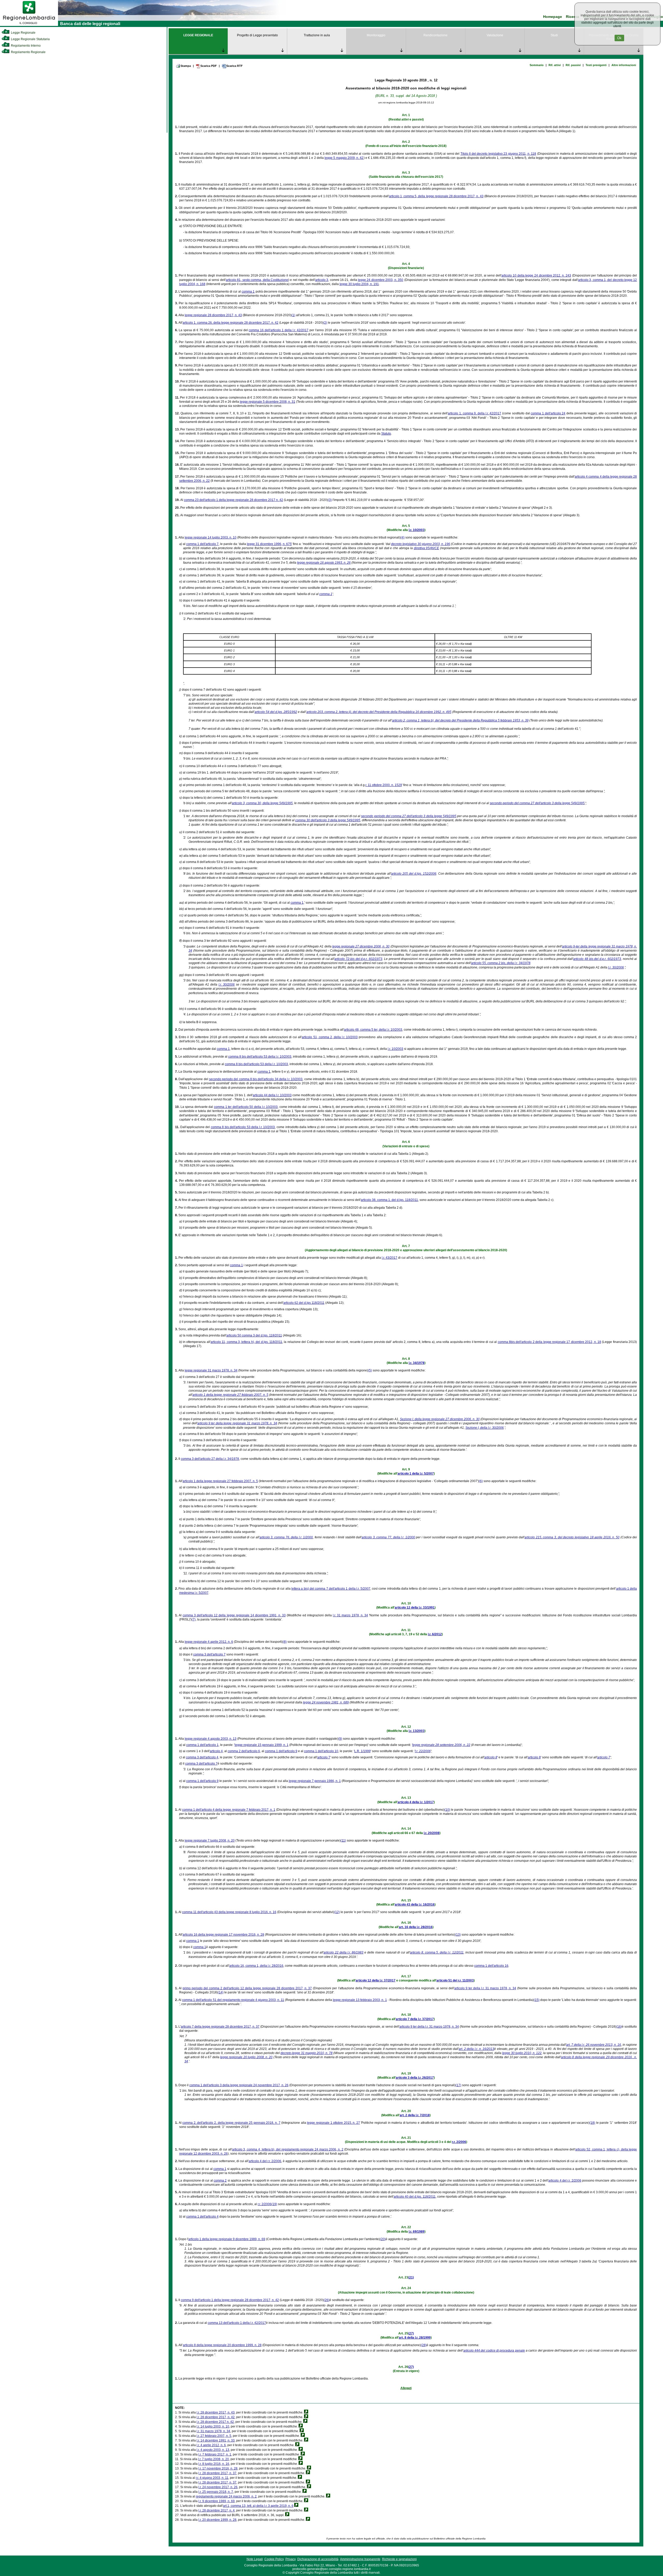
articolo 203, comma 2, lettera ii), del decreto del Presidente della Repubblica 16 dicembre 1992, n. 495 (379, 712)
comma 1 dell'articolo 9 (281, 1751)
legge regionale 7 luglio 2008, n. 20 (210, 1841)
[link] (29, 25)
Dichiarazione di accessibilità (318, 2559)
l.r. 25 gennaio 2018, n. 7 (216, 2492)
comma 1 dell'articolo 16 (491, 1966)
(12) (337, 1912)
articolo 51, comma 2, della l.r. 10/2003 (330, 1037)
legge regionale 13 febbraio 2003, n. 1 (360, 2000)
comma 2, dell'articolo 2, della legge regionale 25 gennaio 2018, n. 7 (231, 2123)
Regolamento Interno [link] (25, 46)
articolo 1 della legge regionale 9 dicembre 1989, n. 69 (227, 2239)
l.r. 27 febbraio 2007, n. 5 (214, 2436)
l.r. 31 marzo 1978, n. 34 (350, 1615)
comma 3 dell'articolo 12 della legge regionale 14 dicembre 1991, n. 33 (234, 1615)
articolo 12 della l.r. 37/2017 (376, 1980)
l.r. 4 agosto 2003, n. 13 (213, 2450)
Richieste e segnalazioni (399, 2559)
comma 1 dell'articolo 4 (202, 2217)
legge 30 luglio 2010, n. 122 (522, 2053)
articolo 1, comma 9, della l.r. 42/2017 (474, 413)
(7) (194, 1619)
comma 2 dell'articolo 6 (244, 1751)
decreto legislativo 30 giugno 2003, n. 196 (421, 544)
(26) (327, 2300)
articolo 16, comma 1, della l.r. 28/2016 (256, 1966)
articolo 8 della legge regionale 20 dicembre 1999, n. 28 (222, 2345)
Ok (619, 38)
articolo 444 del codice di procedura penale (494, 2351)
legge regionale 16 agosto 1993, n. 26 (324, 563)
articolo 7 (324, 1757)
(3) (330, 500)
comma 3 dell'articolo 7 (209, 1654)
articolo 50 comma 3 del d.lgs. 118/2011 (254, 1335)
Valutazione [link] (495, 35)
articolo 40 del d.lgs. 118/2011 (415, 2197)
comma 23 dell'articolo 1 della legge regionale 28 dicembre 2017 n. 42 (233, 500)
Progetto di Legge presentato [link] (257, 35)
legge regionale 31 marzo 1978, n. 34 (211, 1370)
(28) (424, 2345)
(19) (274, 2204)
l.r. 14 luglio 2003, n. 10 (213, 2426)
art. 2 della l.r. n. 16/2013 (476, 2049)
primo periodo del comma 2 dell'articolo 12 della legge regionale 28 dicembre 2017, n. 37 (247, 1988)
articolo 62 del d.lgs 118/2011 (304, 1303)
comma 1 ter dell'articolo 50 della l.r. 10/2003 (246, 1107)
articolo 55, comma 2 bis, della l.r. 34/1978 (501, 963)
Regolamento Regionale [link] (28, 52)
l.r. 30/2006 (616, 967)
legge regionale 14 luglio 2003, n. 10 (211, 537)
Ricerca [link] (572, 17)
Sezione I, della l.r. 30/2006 (485, 1428)
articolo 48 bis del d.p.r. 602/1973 (597, 959)
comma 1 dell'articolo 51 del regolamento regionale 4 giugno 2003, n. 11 (233, 2000)
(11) (343, 1841)
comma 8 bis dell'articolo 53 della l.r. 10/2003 (260, 1057)
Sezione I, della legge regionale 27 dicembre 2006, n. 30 (440, 1419)
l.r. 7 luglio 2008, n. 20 (214, 2459)
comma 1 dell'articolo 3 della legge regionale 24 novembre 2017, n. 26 (239, 2085)
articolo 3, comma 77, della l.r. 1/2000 (388, 1537)
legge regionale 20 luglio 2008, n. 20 (246, 2057)
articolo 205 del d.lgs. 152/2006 (414, 874)
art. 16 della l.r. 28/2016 (416, 1927)
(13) (458, 1935)
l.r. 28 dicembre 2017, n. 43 (216, 2412)
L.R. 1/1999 (362, 1751)
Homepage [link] (553, 17)
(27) (411, 2333)
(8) (285, 1642)
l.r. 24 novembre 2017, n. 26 (218, 2487)
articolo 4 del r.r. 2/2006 (265, 2161)
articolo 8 (491, 1757)
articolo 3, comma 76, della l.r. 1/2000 (286, 1537)
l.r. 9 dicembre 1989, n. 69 (217, 2501)
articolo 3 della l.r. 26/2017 (415, 2078)
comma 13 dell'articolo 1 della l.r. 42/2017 (237, 2323)
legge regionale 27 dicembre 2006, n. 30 (361, 946)
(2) (325, 323)
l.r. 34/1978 (417, 1363)
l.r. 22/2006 (423, 1751)
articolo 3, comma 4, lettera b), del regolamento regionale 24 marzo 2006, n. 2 (288, 2149)
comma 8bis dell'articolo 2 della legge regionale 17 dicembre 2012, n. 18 (549, 1342)
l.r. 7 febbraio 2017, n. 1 (215, 2454)
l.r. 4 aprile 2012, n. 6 (211, 2445)
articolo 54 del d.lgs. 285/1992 (276, 712)
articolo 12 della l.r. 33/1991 (415, 1608)
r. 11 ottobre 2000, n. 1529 (384, 785)
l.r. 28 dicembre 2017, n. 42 (216, 2417)
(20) (383, 2239)
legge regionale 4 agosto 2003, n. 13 (211, 1739)
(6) (481, 1481)
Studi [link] (554, 35)
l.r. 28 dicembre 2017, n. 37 (217, 2473)
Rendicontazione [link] (435, 35)
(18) (592, 2123)
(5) (370, 1370)
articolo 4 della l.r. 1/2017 (416, 1802)
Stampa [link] (186, 66)
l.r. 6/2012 (435, 1634)
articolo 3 (322, 280)
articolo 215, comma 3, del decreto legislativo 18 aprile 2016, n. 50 (572, 1537)
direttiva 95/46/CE (427, 548)
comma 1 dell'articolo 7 (202, 544)
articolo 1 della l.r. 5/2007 (416, 1474)
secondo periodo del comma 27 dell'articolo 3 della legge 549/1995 (537, 803)
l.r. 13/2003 (417, 1731)
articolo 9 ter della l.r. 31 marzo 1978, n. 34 (485, 1988)
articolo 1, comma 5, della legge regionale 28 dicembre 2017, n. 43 (436, 196)
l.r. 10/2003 (417, 530)
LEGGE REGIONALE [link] (198, 35)
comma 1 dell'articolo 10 (321, 1751)
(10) (447, 1810)
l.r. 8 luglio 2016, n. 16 (214, 2464)
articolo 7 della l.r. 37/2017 (415, 2019)
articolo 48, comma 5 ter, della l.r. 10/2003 (373, 1030)
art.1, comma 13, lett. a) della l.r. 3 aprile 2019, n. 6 (258, 2506)
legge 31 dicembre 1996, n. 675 (269, 544)
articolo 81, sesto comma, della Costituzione (257, 280)
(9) (340, 1739)
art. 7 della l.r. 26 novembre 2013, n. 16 (594, 2045)
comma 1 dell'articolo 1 (202, 1745)
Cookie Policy (274, 2559)
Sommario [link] (537, 65)
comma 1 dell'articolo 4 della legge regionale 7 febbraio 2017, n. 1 (229, 1810)
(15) (537, 2000)
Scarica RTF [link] (235, 66)
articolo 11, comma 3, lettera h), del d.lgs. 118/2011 (246, 1342)
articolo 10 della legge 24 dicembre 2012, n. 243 (536, 275)
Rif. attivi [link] (555, 65)
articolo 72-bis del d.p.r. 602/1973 (358, 959)
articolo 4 (216, 1751)
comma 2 (220, 2181)
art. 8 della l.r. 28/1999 (415, 2338)
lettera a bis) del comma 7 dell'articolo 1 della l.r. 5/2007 (331, 1589)
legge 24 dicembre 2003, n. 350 (381, 280)
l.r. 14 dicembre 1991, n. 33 (216, 2440)
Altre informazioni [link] (624, 65)
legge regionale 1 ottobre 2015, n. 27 (333, 2123)
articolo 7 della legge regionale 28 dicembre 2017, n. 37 (220, 2027)
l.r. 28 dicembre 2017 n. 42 (215, 2422)
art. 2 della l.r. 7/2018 (415, 2115)
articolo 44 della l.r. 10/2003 (272, 1095)
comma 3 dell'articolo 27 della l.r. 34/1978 (210, 1459)
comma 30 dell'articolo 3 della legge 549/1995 (328, 820)
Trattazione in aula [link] (317, 35)
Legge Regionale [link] (23, 33)
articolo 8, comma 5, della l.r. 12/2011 (437, 1952)
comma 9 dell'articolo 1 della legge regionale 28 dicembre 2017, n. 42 (230, 2300)
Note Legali (255, 2559)
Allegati (406, 2388)
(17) (458, 2085)
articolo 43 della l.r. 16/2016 (415, 1905)
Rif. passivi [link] (573, 65)
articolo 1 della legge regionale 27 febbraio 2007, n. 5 (230, 1395)
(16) (619, 2027)
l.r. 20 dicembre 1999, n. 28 (217, 2520)
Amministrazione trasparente (360, 2559)
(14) (221, 1992)
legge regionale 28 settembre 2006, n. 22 (441, 1745)
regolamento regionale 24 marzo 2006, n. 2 (226, 2496)
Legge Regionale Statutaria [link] (30, 39)
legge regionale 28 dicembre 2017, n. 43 (213, 315)
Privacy (291, 2559)
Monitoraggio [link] (376, 35)
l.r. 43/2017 (390, 1258)
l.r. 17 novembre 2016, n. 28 (218, 2468)
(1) (293, 315)
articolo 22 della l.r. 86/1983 (343, 1952)
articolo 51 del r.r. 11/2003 (455, 1980)
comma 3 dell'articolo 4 (202, 1757)
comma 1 (248, 292)
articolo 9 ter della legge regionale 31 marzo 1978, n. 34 (237, 1423)
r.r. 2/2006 (459, 2142)
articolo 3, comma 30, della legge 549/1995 (262, 803)
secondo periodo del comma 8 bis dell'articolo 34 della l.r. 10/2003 (256, 1079)
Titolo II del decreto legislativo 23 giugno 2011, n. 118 (498, 154)
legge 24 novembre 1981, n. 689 (326, 1702)
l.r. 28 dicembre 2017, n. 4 (217, 2510)
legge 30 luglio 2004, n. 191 (359, 284)
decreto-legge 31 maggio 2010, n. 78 (307, 2053)
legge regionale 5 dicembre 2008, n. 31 (268, 402)
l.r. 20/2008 (432, 1833)
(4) (403, 537)
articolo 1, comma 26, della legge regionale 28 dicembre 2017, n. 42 (230, 323)
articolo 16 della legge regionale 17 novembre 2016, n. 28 (223, 1935)
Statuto (386, 434)
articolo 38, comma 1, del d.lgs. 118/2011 (389, 1200)
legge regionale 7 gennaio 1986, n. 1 (315, 1781)
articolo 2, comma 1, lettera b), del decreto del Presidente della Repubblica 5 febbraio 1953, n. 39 (460, 720)
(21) (411, 2277)
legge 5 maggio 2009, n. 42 (344, 158)
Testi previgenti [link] (596, 65)
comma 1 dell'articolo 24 (548, 413)
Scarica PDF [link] (209, 66)
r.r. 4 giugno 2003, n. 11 (212, 2478)
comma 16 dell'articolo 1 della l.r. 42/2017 (279, 330)
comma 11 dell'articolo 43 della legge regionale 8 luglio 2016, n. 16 (229, 1912)
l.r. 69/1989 (417, 2232)
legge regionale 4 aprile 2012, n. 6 (209, 1642)
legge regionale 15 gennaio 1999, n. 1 (262, 1745)
